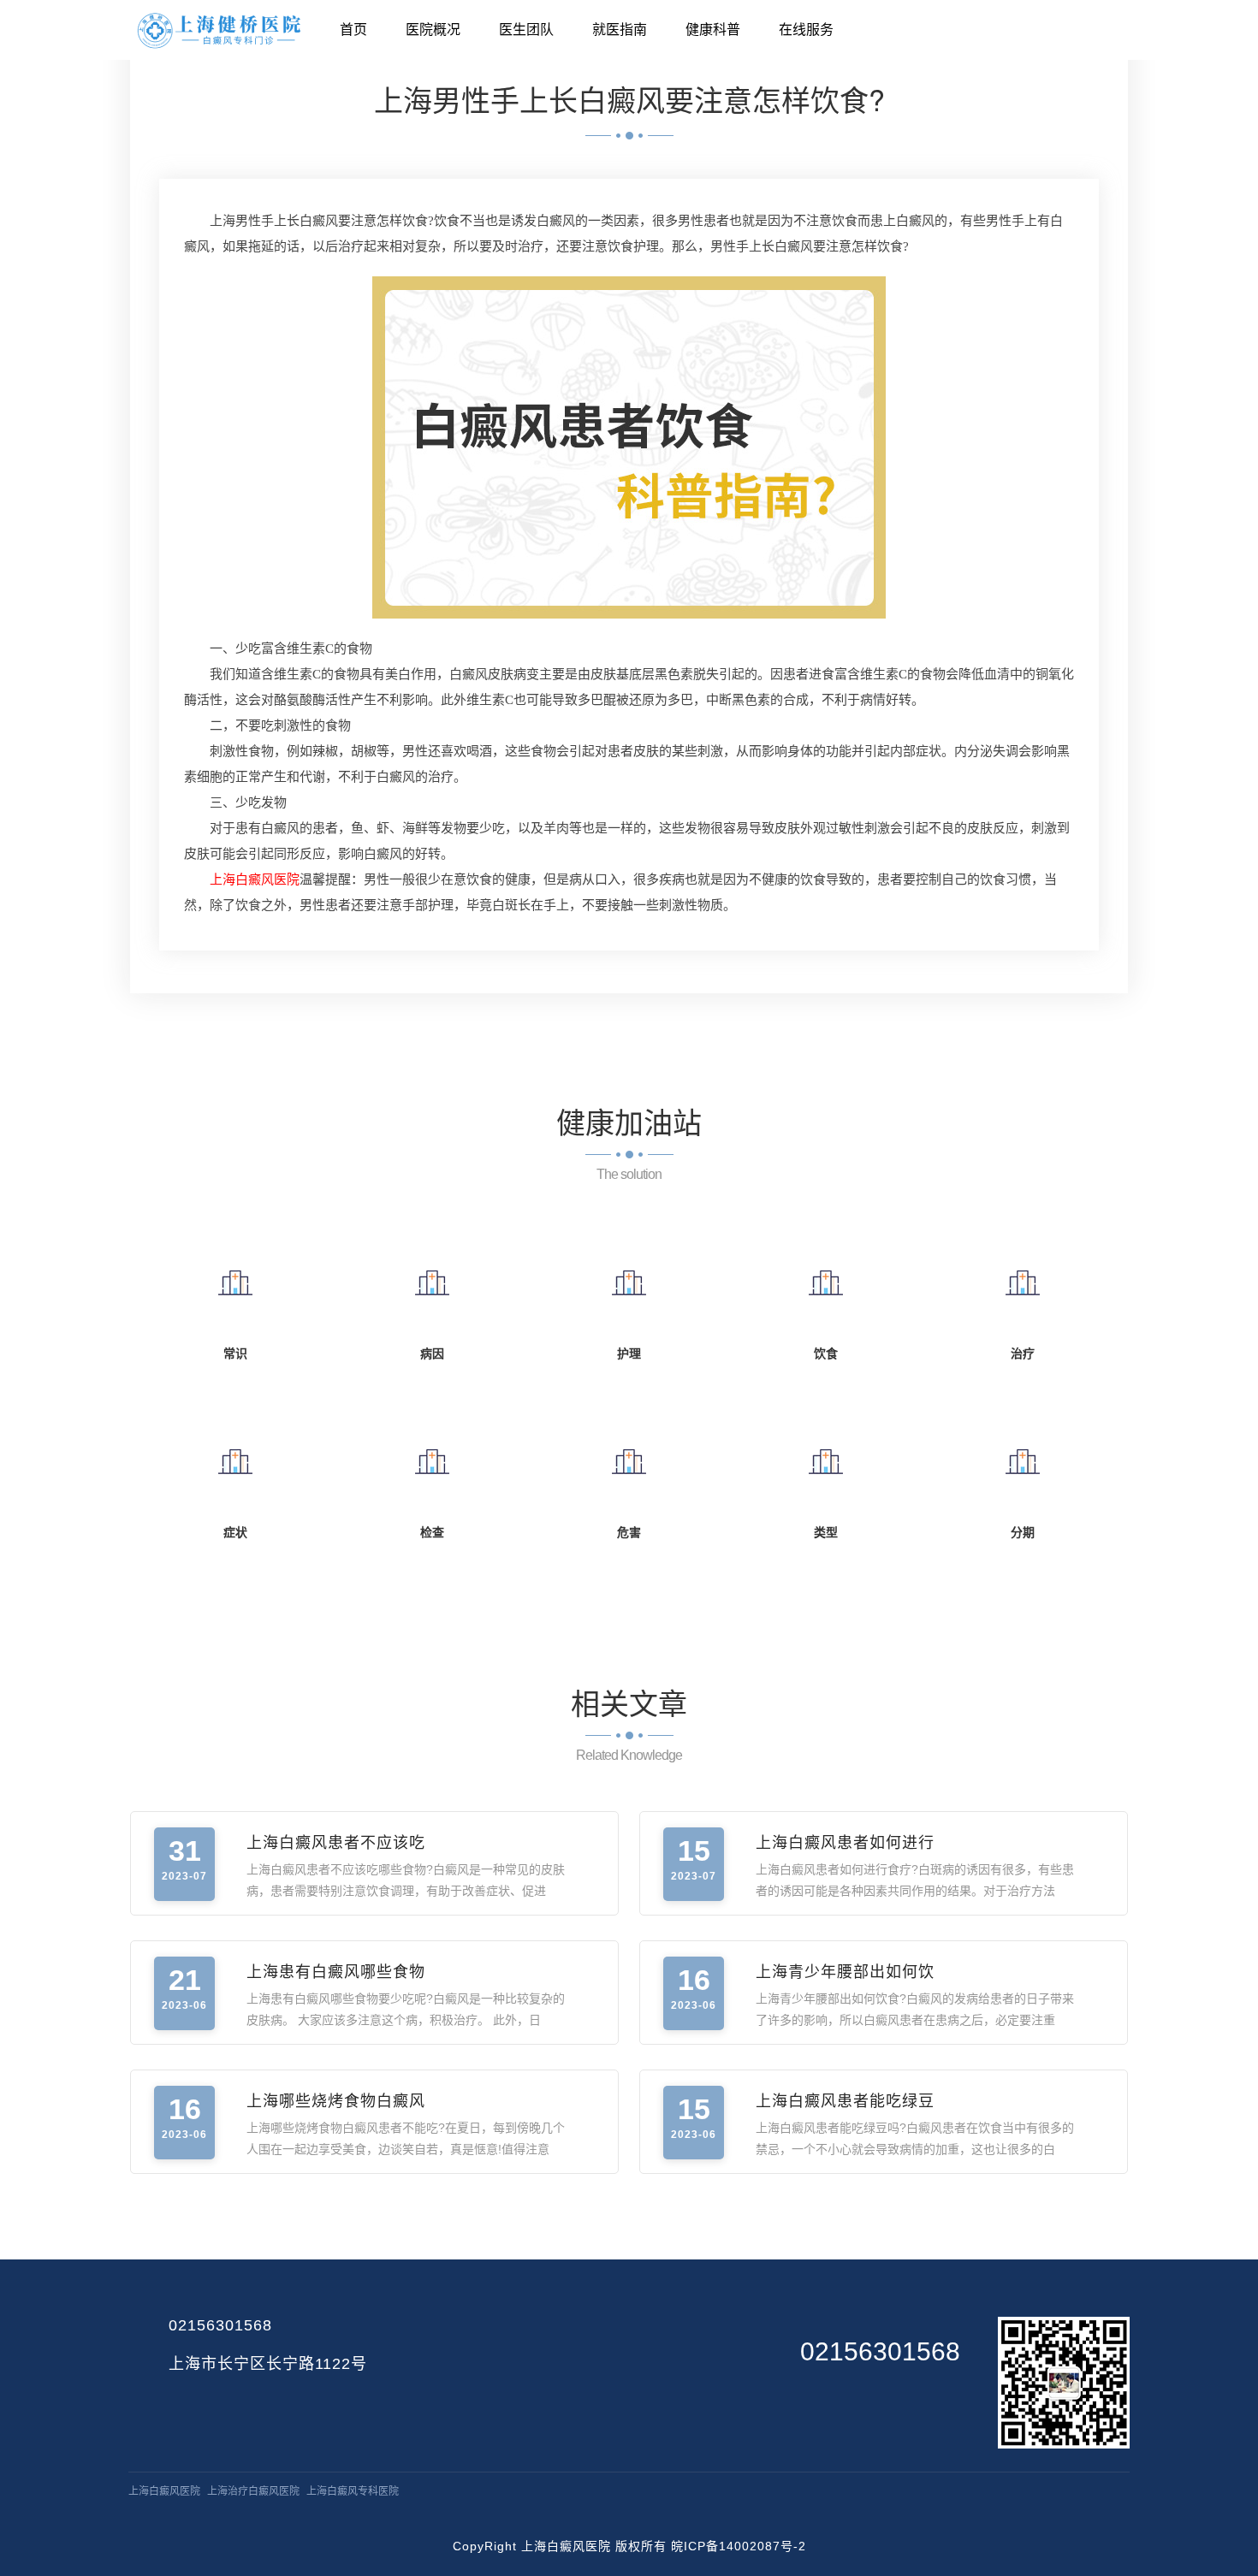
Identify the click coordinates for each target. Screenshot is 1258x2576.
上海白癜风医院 (164, 2491)
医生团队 (526, 30)
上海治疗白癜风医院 (253, 2491)
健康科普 (713, 30)
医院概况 (433, 30)
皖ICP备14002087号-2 (739, 2546)
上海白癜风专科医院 (353, 2491)
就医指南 (620, 30)
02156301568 (220, 2325)
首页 (353, 30)
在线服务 (806, 30)
